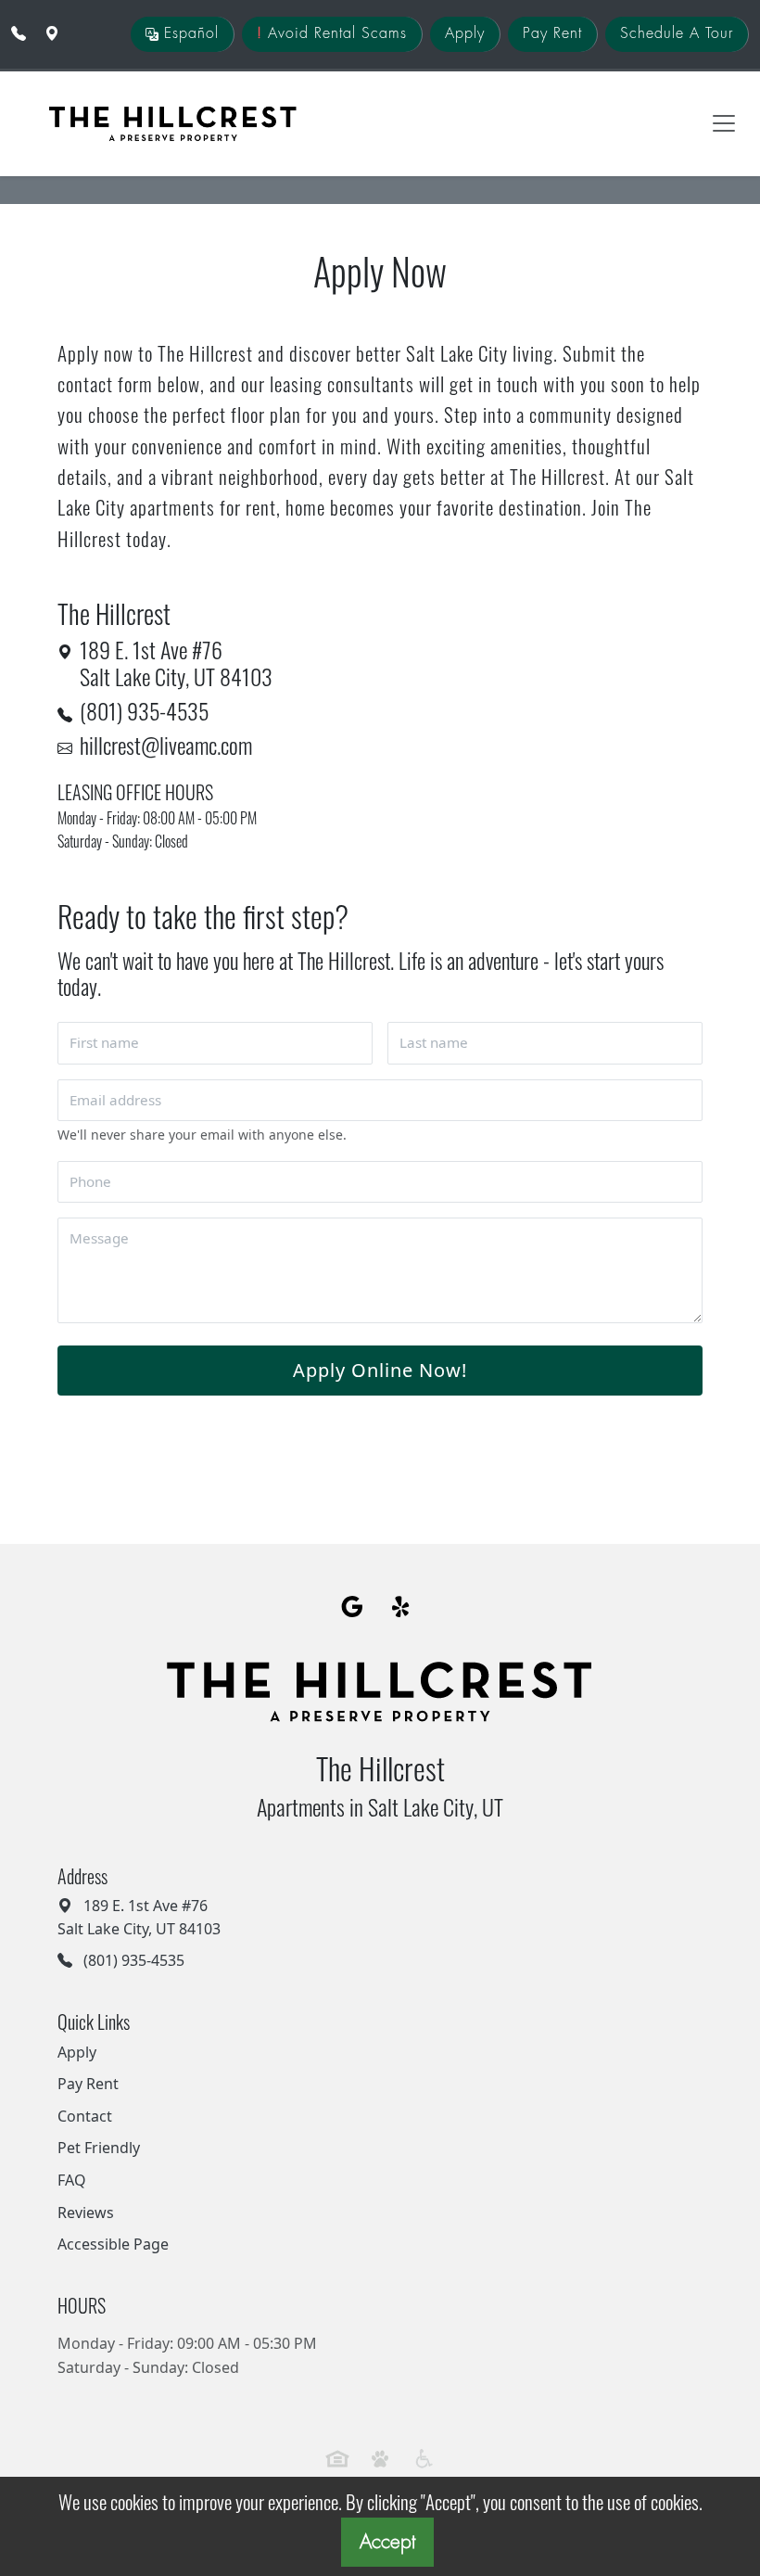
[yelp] (403, 1608)
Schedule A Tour (677, 33)
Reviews (86, 2213)
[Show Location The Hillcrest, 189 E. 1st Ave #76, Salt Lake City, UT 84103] (52, 33)
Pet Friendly (99, 2148)
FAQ (72, 2180)
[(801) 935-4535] (19, 33)
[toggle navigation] (724, 123)
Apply (465, 33)
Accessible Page (113, 2244)
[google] (353, 1608)
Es (189, 33)
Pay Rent (552, 33)
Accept (387, 2542)
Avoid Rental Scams (332, 33)
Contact (85, 2116)
